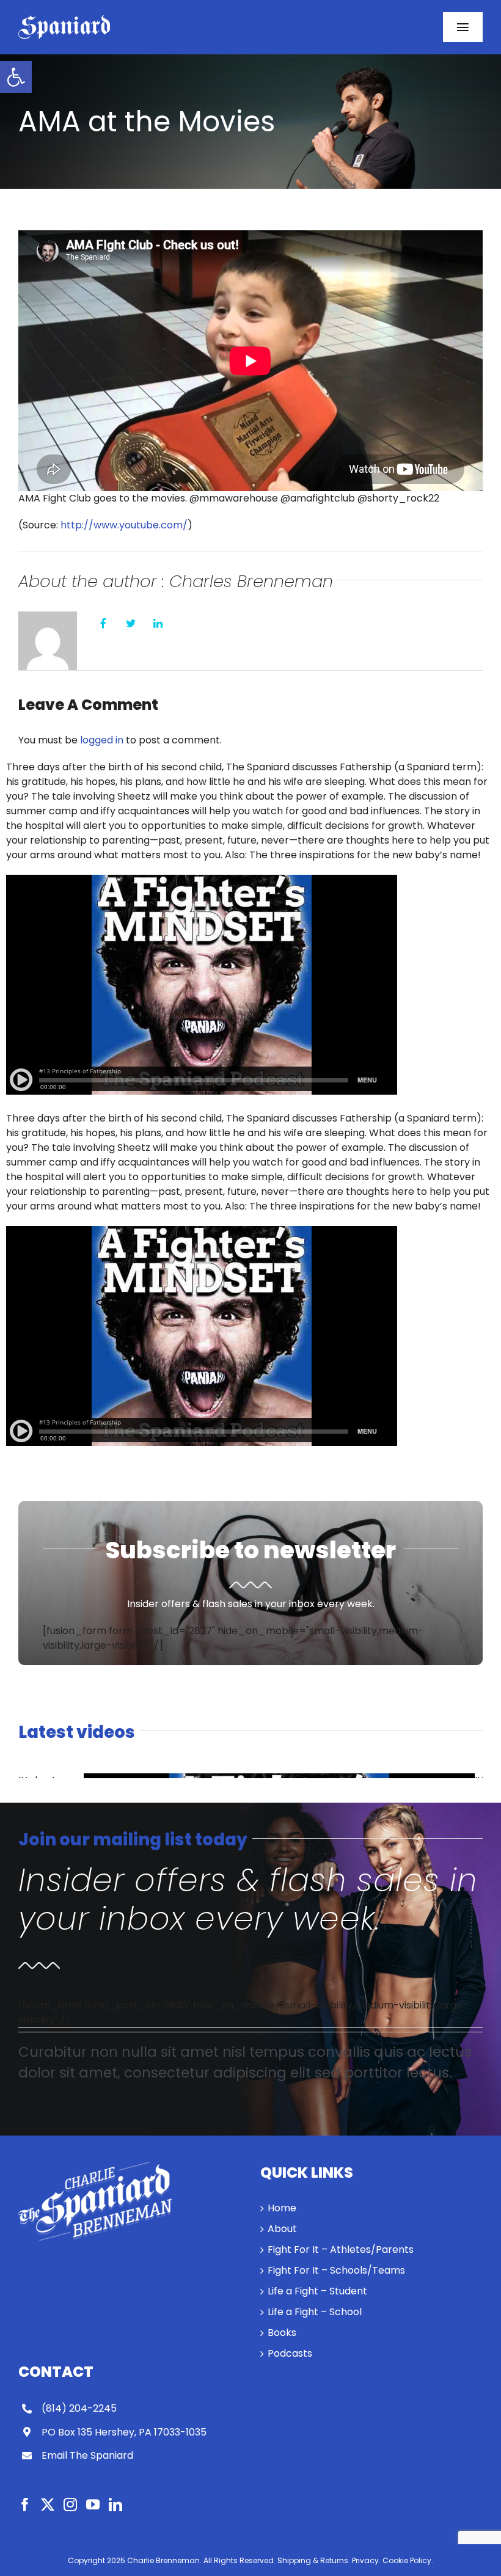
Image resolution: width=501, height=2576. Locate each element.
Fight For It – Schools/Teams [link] (336, 2270)
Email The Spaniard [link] (87, 2455)
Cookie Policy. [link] (408, 2560)
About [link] (282, 2229)
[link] (16, 77)
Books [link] (282, 2333)
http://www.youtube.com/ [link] (124, 525)
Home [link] (282, 2208)
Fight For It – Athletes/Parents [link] (341, 2249)
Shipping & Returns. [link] (314, 2560)
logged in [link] (102, 740)
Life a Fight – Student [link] (317, 2291)
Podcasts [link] (290, 2353)
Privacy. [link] (366, 2560)
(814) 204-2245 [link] (79, 2408)
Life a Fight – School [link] (315, 2312)
